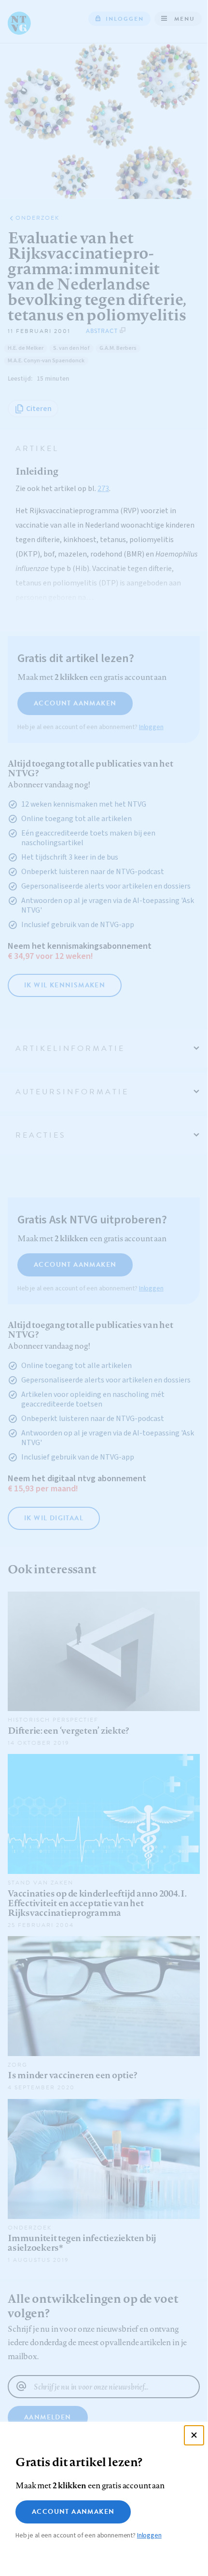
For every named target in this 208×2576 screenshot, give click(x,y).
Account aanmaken (73, 2512)
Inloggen (149, 2536)
